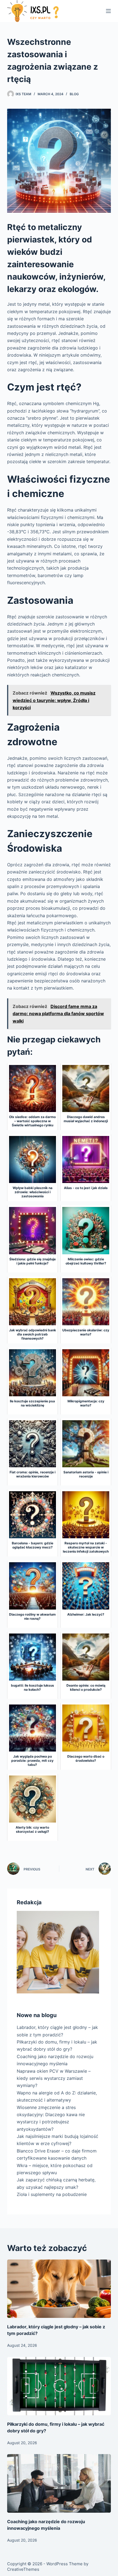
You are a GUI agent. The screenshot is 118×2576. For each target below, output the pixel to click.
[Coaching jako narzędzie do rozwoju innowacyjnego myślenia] (59, 2483)
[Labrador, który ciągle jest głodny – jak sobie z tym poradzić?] (59, 2289)
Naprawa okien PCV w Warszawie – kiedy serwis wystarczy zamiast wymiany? (54, 2078)
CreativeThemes (23, 2569)
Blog (74, 94)
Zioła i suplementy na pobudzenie (52, 2194)
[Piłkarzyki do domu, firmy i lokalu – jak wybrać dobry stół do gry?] (59, 2386)
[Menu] (108, 11)
